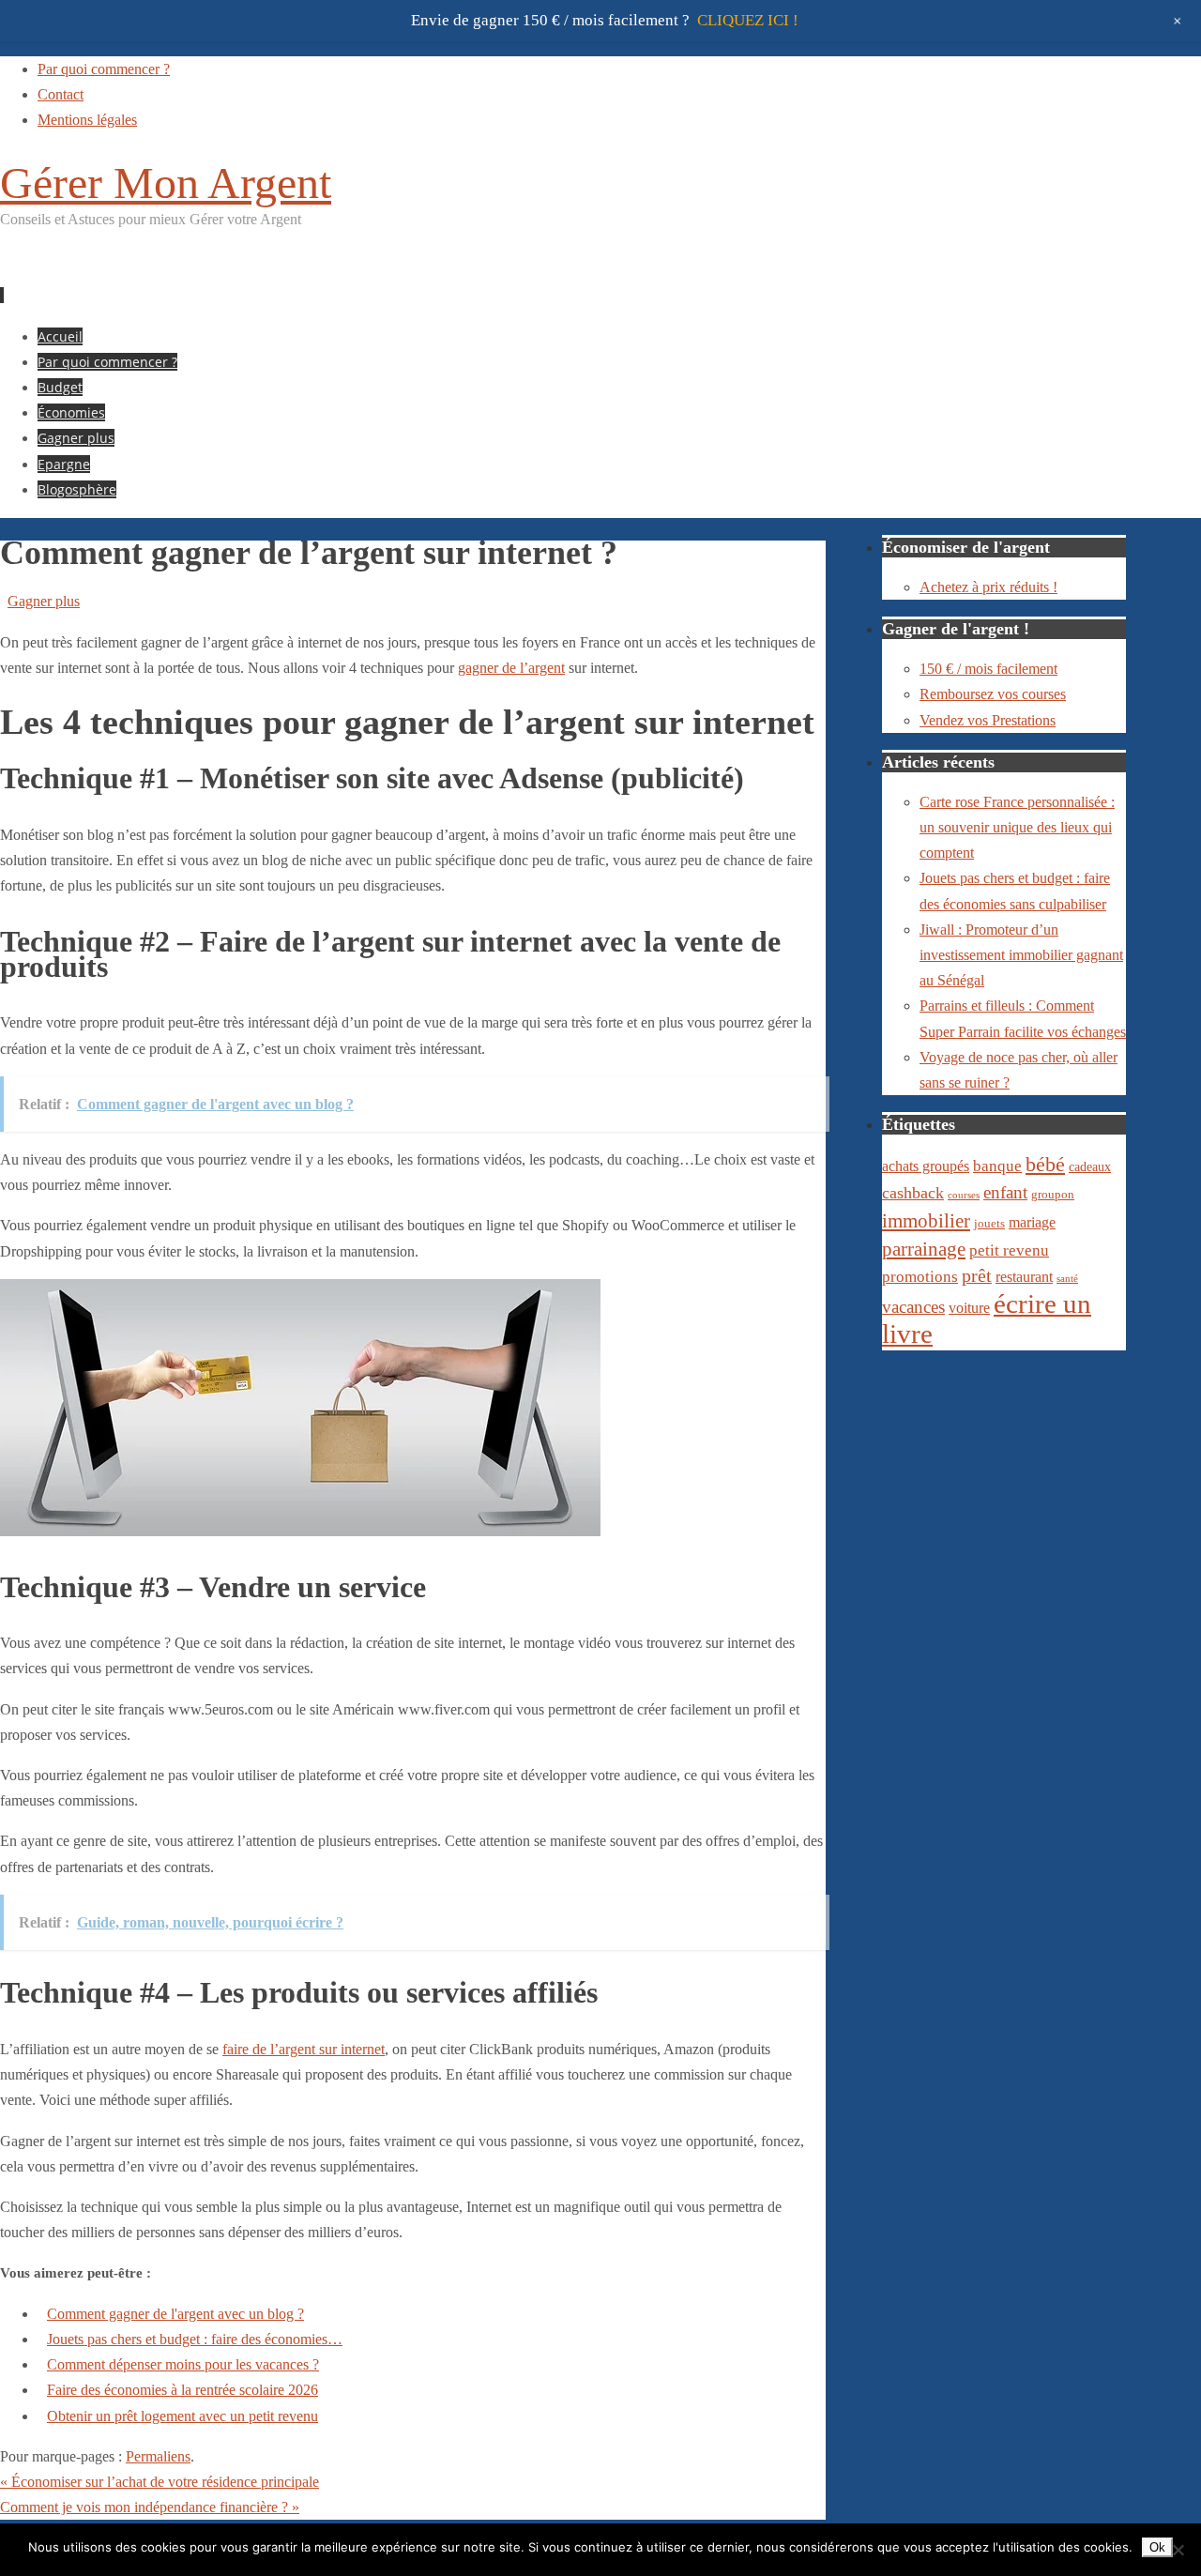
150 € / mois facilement (988, 669)
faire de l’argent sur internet (304, 2049)
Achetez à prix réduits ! (988, 587)
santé (1067, 1279)
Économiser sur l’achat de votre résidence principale (160, 2482)
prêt (977, 1275)
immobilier (926, 1221)
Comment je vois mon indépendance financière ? (150, 2507)
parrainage (924, 1249)
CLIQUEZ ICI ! (748, 20)
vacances (913, 1307)
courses (964, 1195)
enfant (1005, 1192)
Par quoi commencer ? (104, 69)
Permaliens (158, 2456)
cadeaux (1090, 1166)
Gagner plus (44, 601)
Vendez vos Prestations (988, 720)
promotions (920, 1277)
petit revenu (1009, 1250)
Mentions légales (87, 120)
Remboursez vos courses (993, 694)
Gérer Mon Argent (166, 183)
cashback (913, 1193)
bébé (1045, 1164)
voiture (969, 1308)
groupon (1053, 1195)
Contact (61, 94)
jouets (989, 1224)
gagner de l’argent (511, 668)
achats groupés (926, 1166)
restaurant (1024, 1277)
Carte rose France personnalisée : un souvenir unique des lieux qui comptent (1017, 827)
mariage (1032, 1222)
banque (997, 1166)
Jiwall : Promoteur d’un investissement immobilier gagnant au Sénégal (1021, 955)
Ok (1157, 2547)
